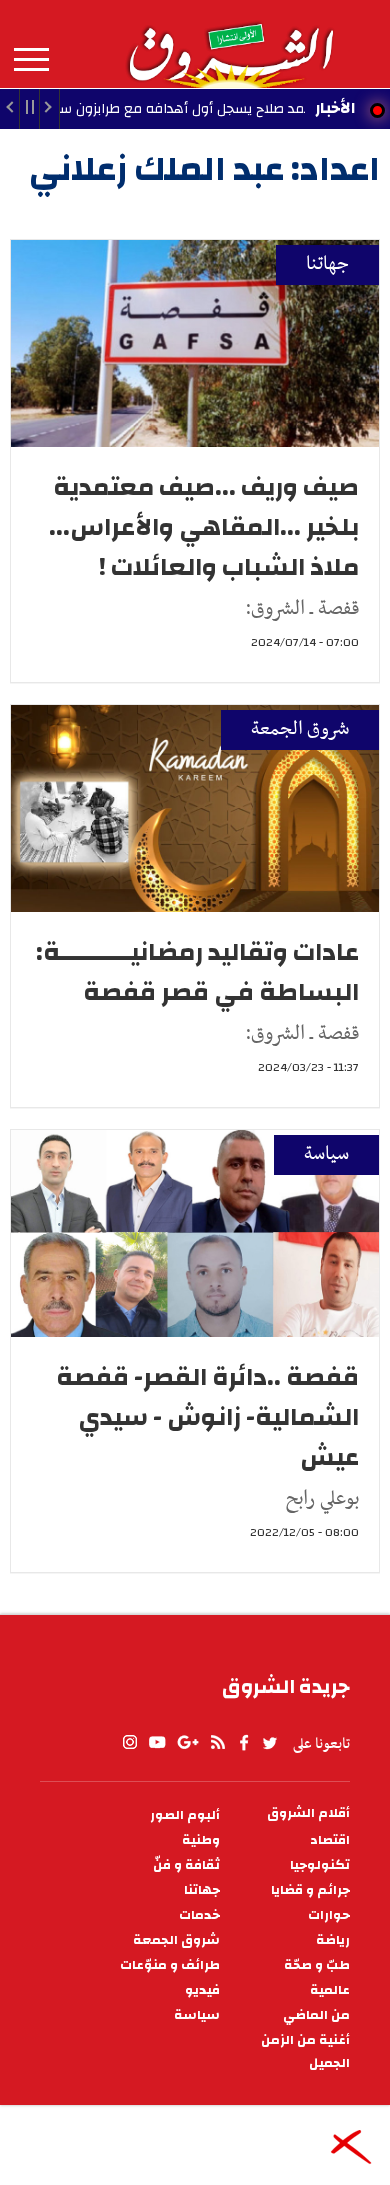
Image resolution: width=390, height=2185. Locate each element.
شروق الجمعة (300, 729)
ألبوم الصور (185, 1815)
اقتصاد (330, 1840)
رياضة (333, 1940)
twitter (271, 1743)
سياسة (326, 1154)
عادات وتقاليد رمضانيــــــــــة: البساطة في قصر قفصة (197, 972)
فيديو (202, 1990)
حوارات (329, 1915)
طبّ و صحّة (317, 1965)
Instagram (130, 1743)
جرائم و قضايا (310, 1890)
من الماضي (316, 2015)
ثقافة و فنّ (186, 1865)
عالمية (330, 1990)
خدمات (199, 1915)
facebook (244, 1743)
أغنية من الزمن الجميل (305, 2052)
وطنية (201, 1840)
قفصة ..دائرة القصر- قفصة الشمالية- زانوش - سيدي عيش (207, 1417)
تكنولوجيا (320, 1865)
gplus (187, 1743)
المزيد (31, 60)
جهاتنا (327, 264)
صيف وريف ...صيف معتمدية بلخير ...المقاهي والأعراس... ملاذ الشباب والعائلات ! (204, 527)
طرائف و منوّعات (170, 1965)
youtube (157, 1743)
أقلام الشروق (308, 1813)
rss (217, 1743)
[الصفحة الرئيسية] (230, 44)
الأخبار (335, 108)
